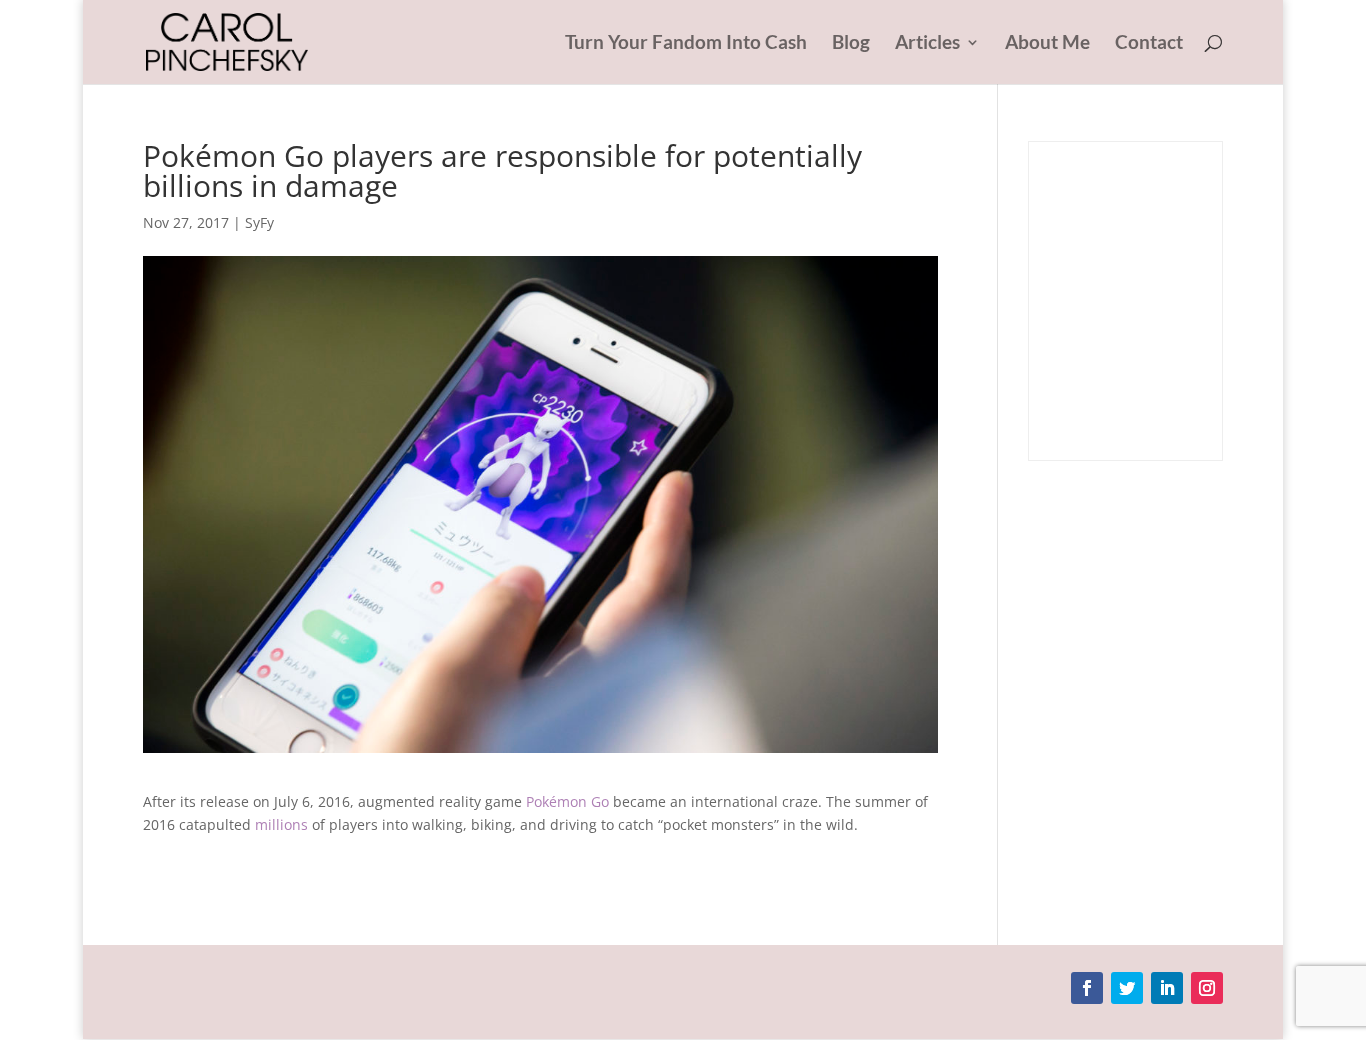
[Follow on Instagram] (1207, 988)
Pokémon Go (567, 801)
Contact (1149, 44)
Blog (851, 44)
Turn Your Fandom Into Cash (686, 44)
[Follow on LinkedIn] (1167, 988)
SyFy (259, 222)
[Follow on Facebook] (1087, 988)
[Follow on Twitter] (1127, 988)
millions (281, 824)
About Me (1047, 44)
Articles (927, 44)
